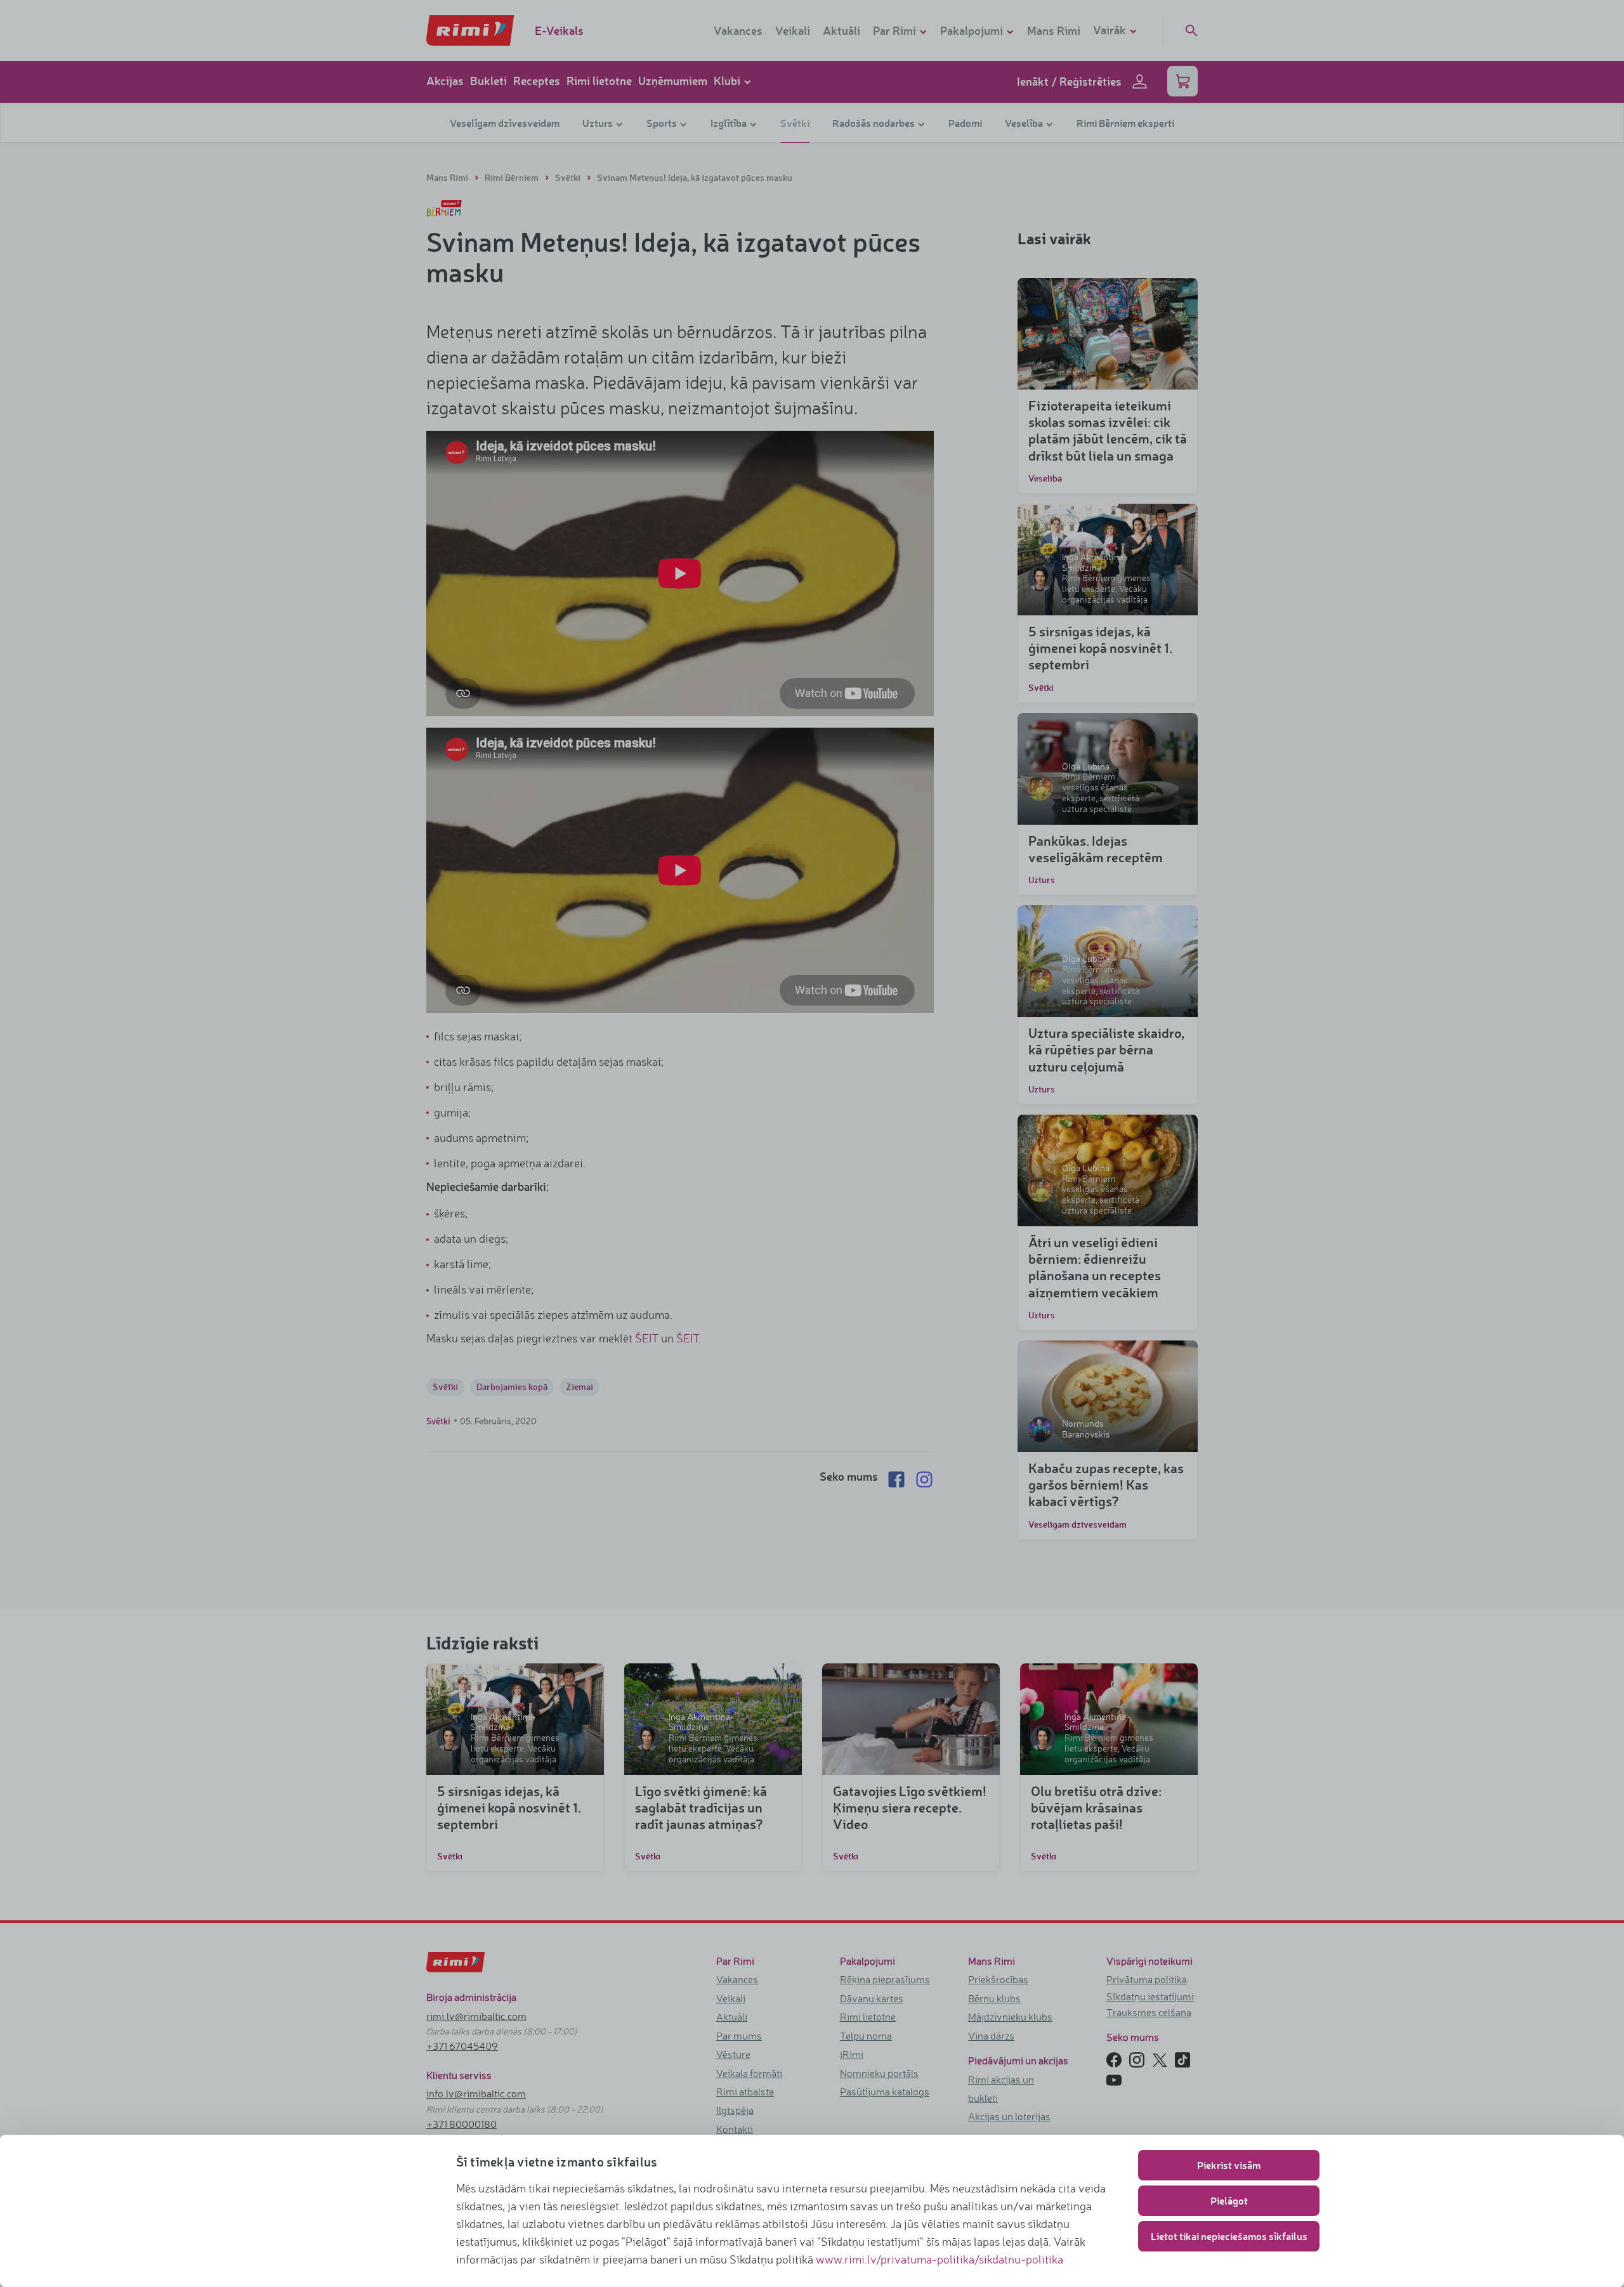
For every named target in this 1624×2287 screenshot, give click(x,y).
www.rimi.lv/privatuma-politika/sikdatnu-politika (940, 2259)
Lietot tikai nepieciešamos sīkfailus (1229, 2236)
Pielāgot (1229, 2200)
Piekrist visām (1229, 2165)
